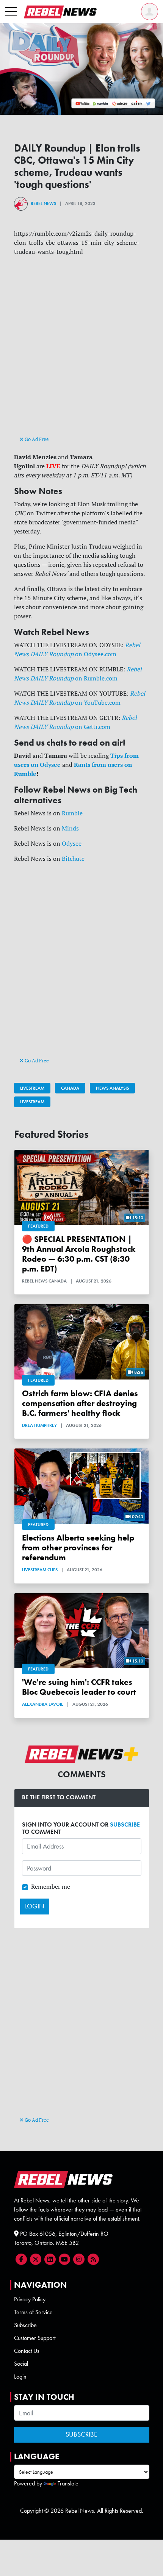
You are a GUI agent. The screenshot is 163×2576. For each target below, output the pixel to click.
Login (20, 2377)
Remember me (51, 1886)
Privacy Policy (30, 2299)
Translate (68, 2483)
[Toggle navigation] (11, 12)
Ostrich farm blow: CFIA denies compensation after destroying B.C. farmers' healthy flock (80, 1403)
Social (21, 2364)
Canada (70, 1088)
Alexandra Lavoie (43, 1704)
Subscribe (25, 2325)
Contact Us (27, 2351)
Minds (70, 828)
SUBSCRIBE (125, 1824)
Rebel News (43, 203)
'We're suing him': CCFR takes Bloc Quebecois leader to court (79, 1687)
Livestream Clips (40, 1570)
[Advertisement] (81, 353)
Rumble (72, 813)
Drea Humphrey (39, 1425)
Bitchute (73, 859)
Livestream (32, 1088)
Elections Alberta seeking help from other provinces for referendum (78, 1548)
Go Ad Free (36, 439)
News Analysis (112, 1088)
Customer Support (35, 2338)
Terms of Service (33, 2312)
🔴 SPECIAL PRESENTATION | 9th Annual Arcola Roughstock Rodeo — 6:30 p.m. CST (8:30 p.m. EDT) (79, 1254)
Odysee (72, 843)
